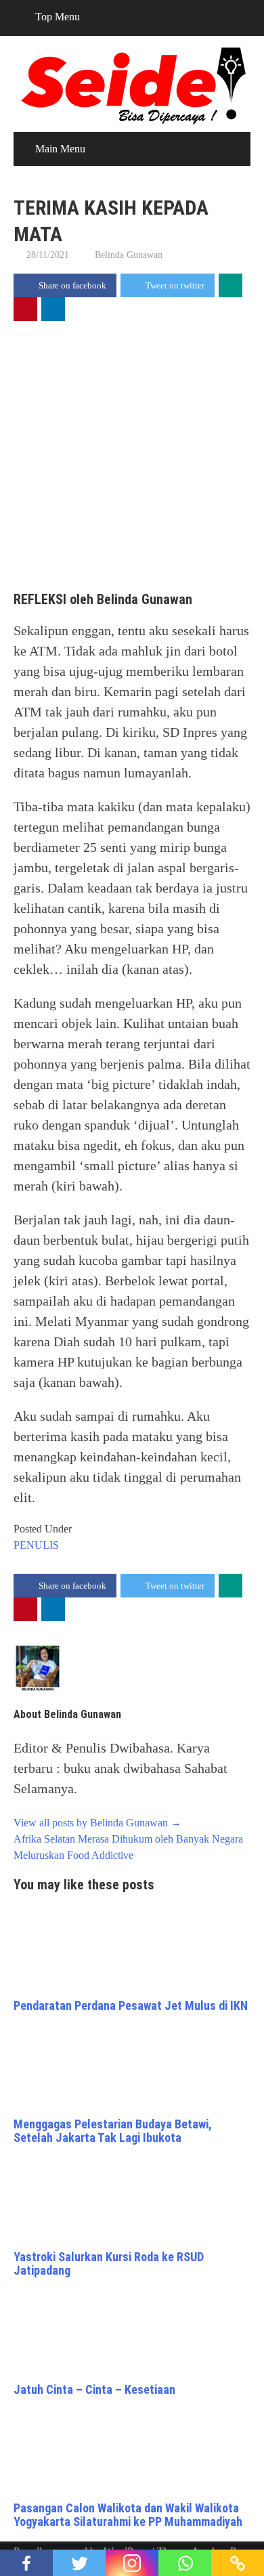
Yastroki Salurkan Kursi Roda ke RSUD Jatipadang (109, 2263)
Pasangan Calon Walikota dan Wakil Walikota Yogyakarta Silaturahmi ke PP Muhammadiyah (128, 2515)
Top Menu (58, 17)
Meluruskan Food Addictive (73, 1855)
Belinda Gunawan (129, 255)
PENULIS (36, 1545)
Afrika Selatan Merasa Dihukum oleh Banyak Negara (128, 1839)
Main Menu (60, 149)
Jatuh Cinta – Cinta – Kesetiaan (94, 2389)
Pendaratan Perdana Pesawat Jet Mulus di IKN (131, 2005)
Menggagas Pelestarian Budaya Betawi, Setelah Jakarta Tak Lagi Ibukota (113, 2131)
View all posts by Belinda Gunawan (97, 1823)
